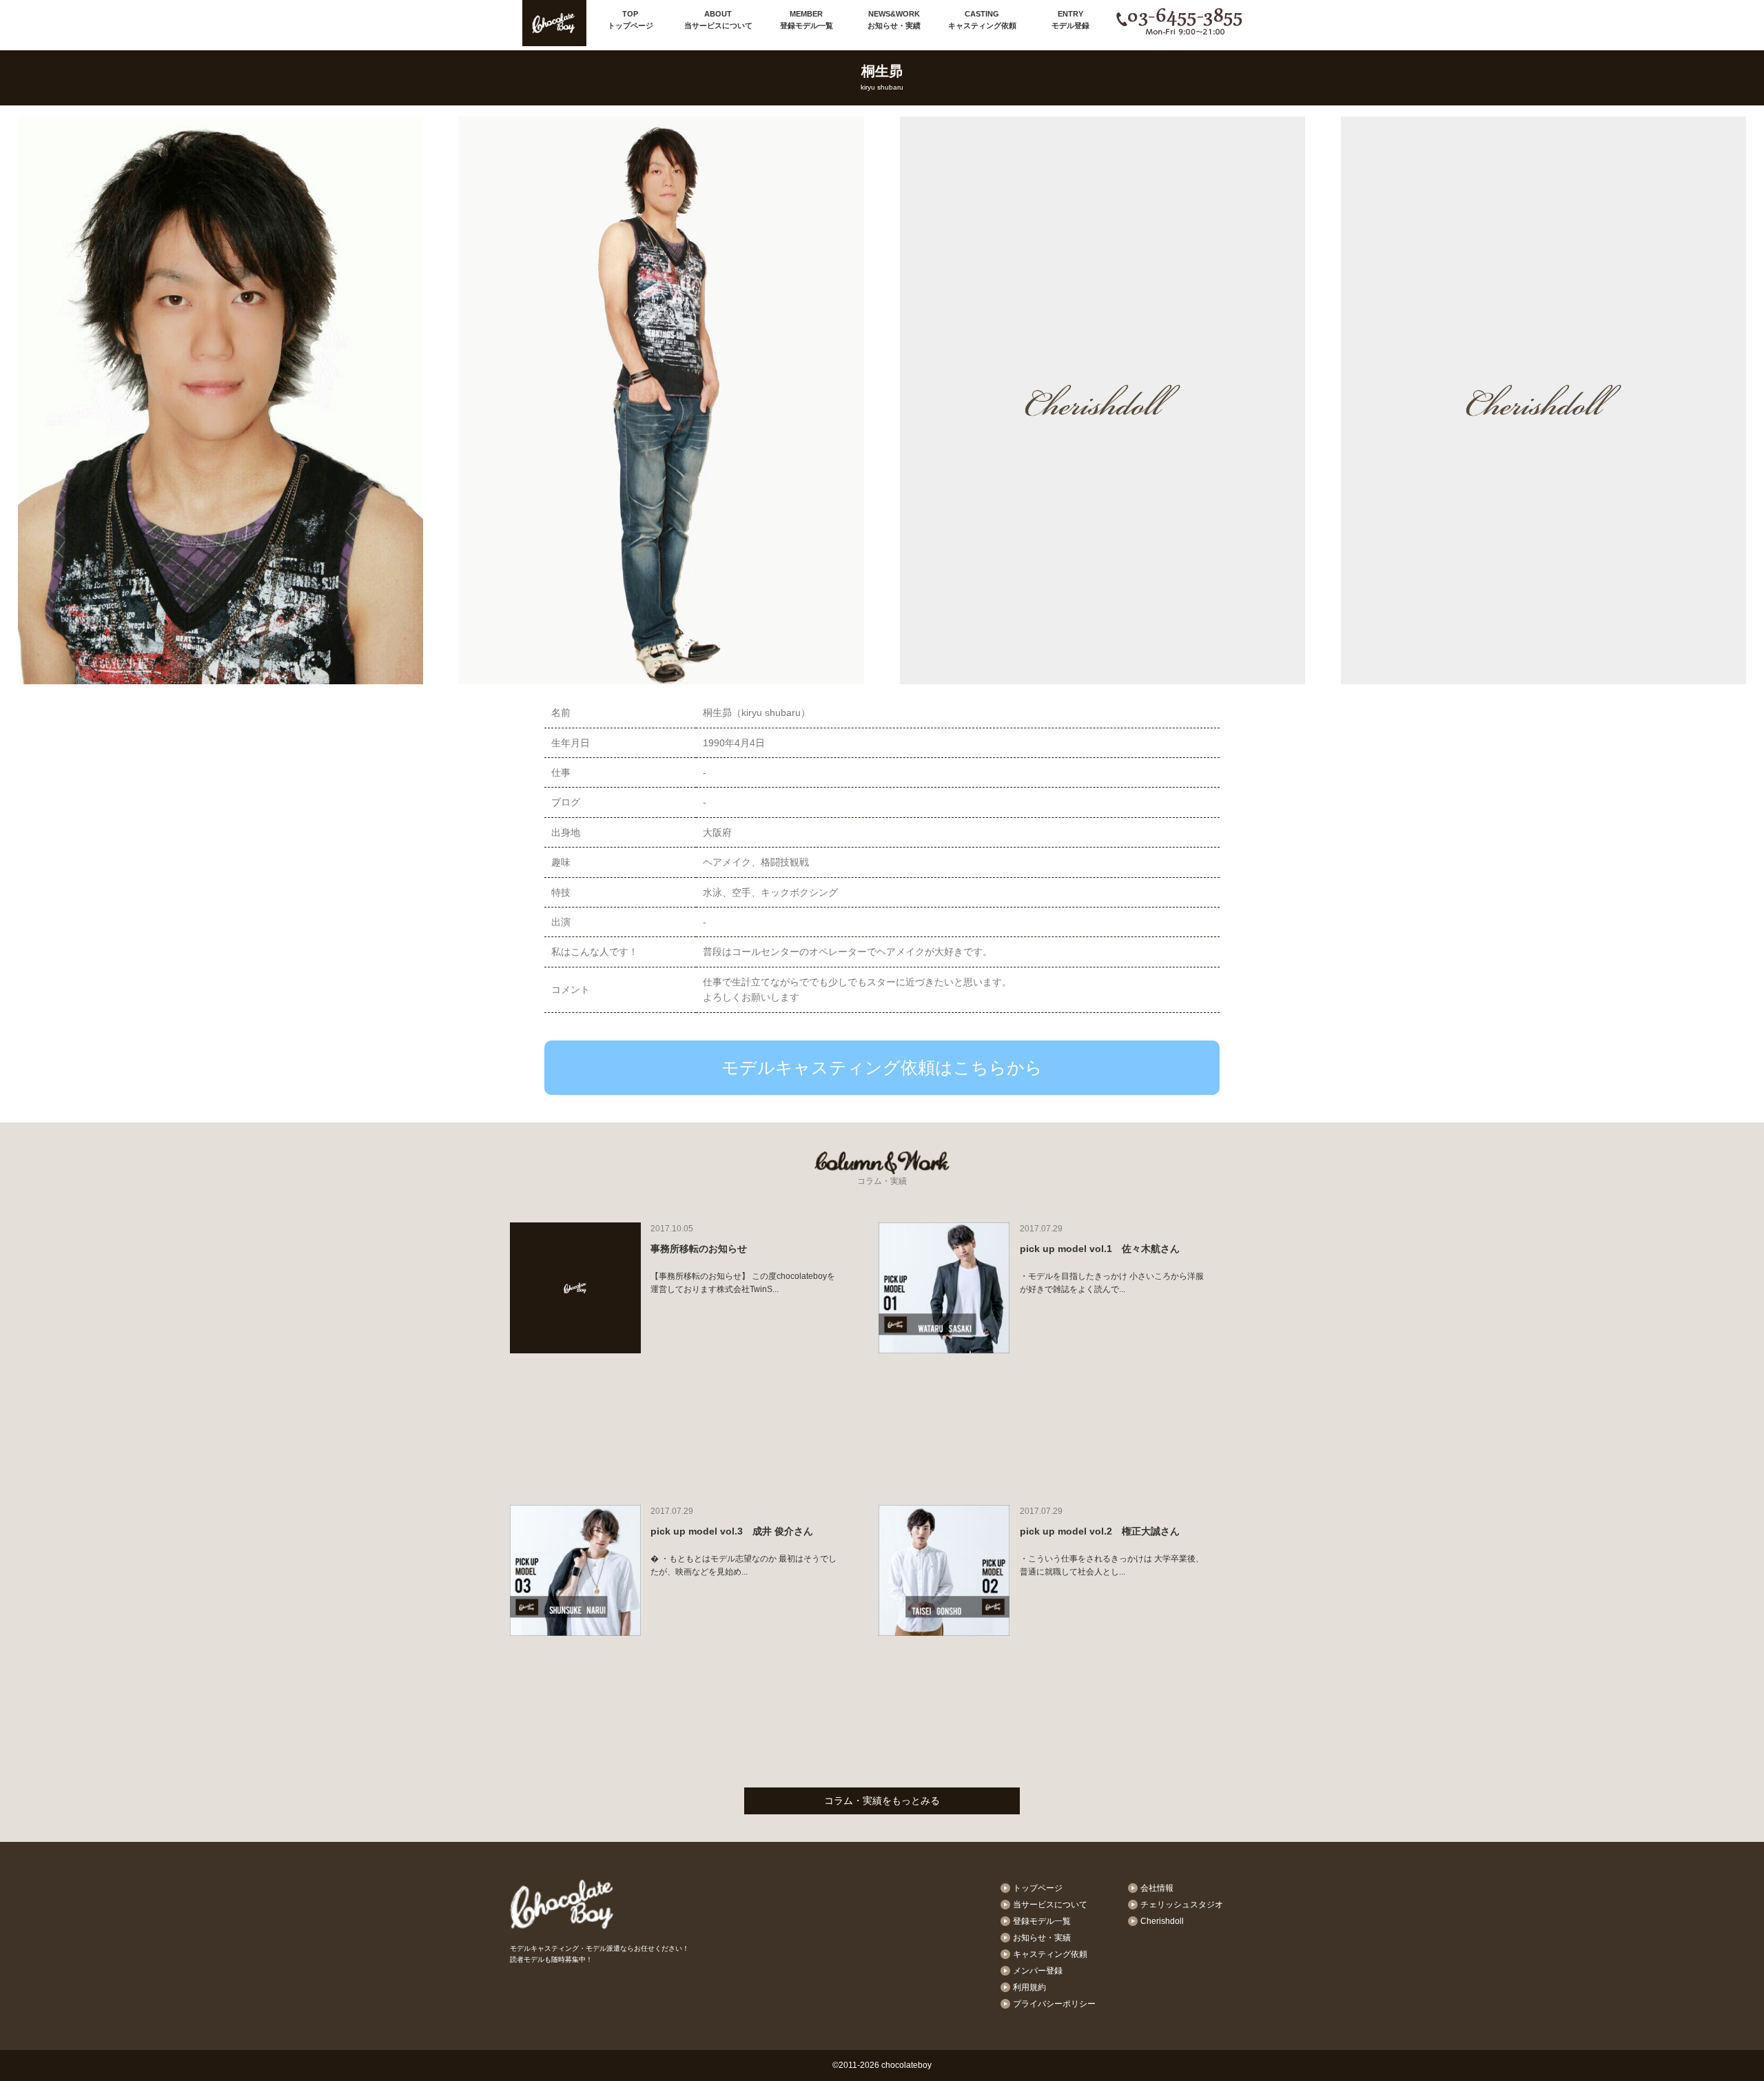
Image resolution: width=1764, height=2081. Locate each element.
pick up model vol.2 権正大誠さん (1100, 1531)
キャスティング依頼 (982, 20)
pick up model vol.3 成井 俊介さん (732, 1531)
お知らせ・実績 (894, 20)
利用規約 (1029, 1987)
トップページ (630, 20)
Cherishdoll (1162, 1921)
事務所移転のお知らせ (699, 1249)
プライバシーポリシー (1054, 2004)
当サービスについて (718, 20)
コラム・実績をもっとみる (882, 1801)
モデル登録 (1070, 20)
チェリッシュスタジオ (1182, 1905)
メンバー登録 (1038, 1971)
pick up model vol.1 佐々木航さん (1100, 1249)
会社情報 (1157, 1888)
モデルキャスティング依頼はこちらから (882, 1067)
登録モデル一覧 (807, 20)
